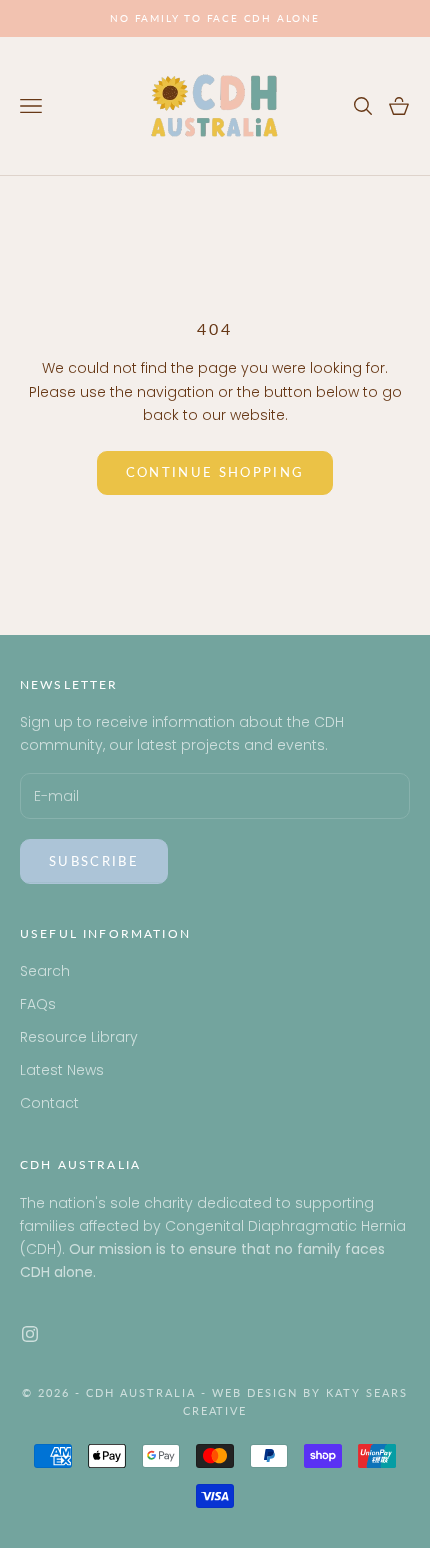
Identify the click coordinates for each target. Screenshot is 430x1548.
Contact (49, 1103)
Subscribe (94, 861)
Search (45, 971)
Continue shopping (215, 472)
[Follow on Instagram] (30, 1334)
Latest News (62, 1070)
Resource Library (79, 1037)
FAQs (38, 1004)
